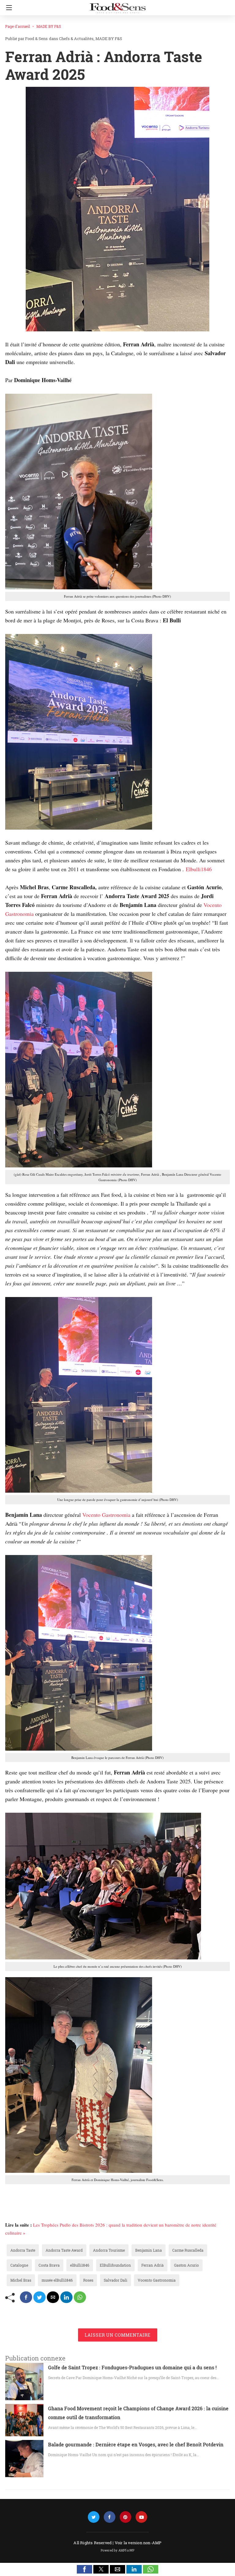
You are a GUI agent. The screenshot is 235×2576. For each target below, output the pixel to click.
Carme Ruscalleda (188, 2250)
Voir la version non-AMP (138, 2543)
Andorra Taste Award (64, 2250)
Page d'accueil (18, 26)
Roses (88, 2280)
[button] (84, 2569)
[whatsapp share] (80, 2297)
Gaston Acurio (187, 2265)
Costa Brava (49, 2265)
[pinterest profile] (125, 2517)
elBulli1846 (80, 2265)
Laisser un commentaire (118, 2335)
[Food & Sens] (117, 6)
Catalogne (19, 2265)
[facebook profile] (110, 2517)
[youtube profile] (141, 2517)
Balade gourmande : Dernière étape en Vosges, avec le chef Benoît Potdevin (136, 2444)
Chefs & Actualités (76, 39)
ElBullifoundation (115, 2265)
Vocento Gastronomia (107, 1515)
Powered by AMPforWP (118, 2550)
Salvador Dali (116, 2280)
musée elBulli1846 (57, 2280)
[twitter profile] (94, 2517)
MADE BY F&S (49, 26)
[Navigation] (7, 8)
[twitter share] (39, 2297)
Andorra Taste (23, 2250)
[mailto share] (53, 2297)
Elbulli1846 (198, 869)
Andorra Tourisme (109, 2250)
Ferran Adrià (153, 2265)
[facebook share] (26, 2297)
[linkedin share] (66, 2297)
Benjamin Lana (149, 2250)
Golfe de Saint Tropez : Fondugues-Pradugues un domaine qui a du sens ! (132, 2367)
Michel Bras (21, 2280)
